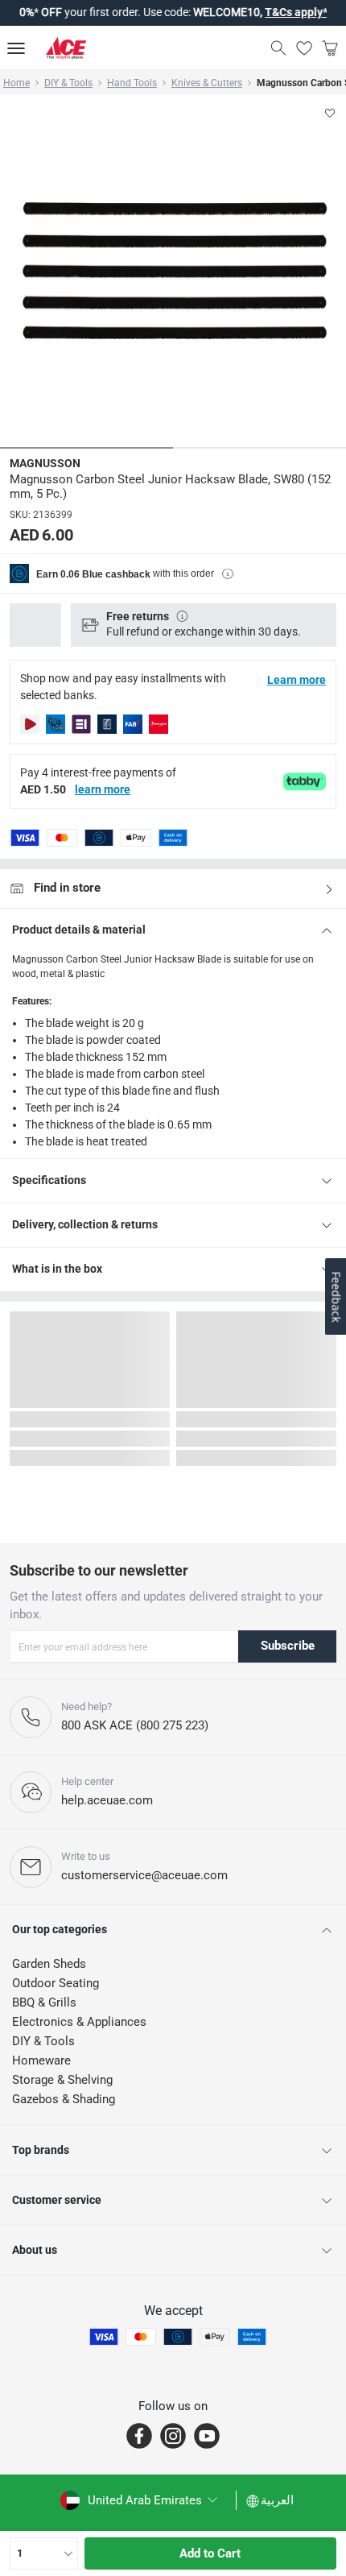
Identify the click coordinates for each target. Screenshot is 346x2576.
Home (16, 83)
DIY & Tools (68, 83)
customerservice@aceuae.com (144, 1875)
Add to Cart (210, 2553)
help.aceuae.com (107, 1800)
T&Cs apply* (262, 12)
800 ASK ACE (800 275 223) (135, 1725)
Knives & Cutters (207, 83)
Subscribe (288, 1646)
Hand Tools (132, 83)
